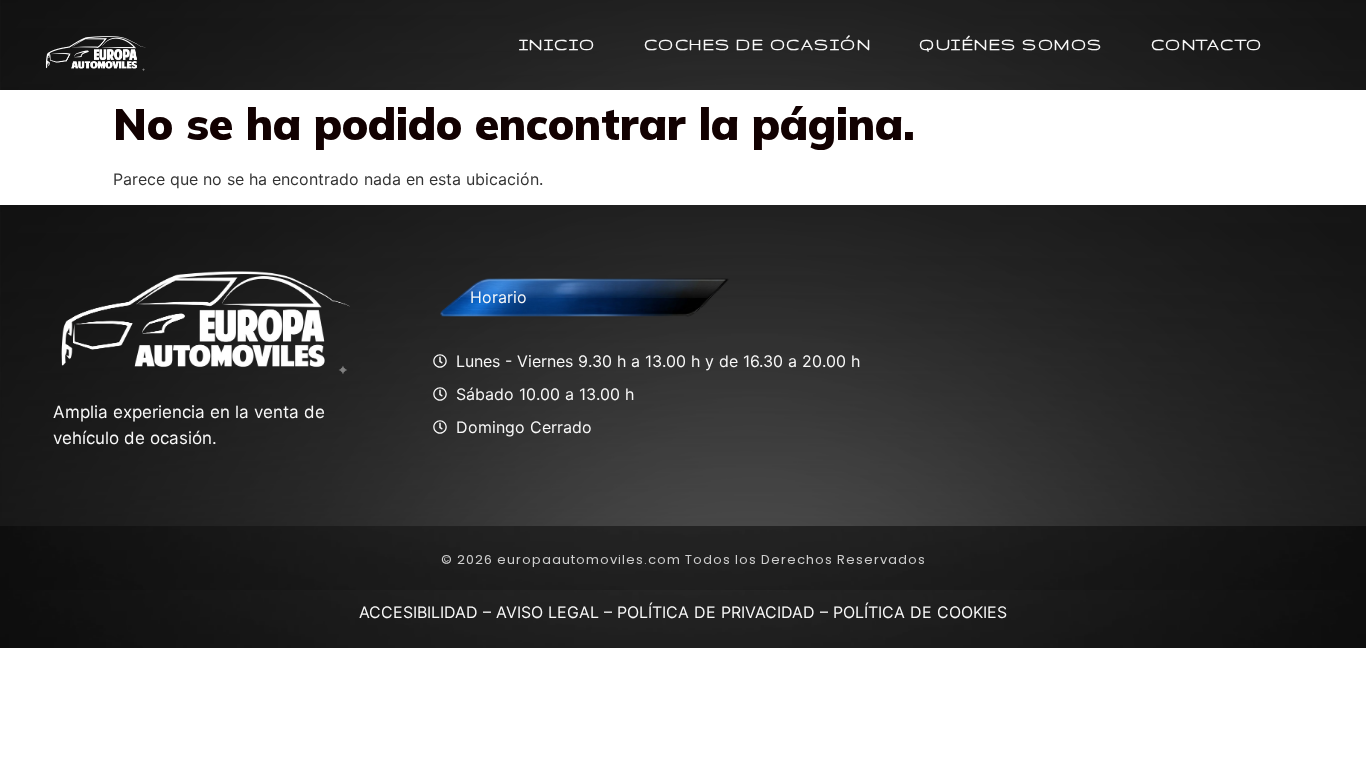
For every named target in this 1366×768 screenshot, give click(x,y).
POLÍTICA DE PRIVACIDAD (716, 612)
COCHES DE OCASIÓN (758, 44)
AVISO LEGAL (547, 612)
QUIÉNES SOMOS (1011, 44)
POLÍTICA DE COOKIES (920, 612)
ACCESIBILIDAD (418, 612)
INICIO (557, 44)
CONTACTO (1207, 44)
